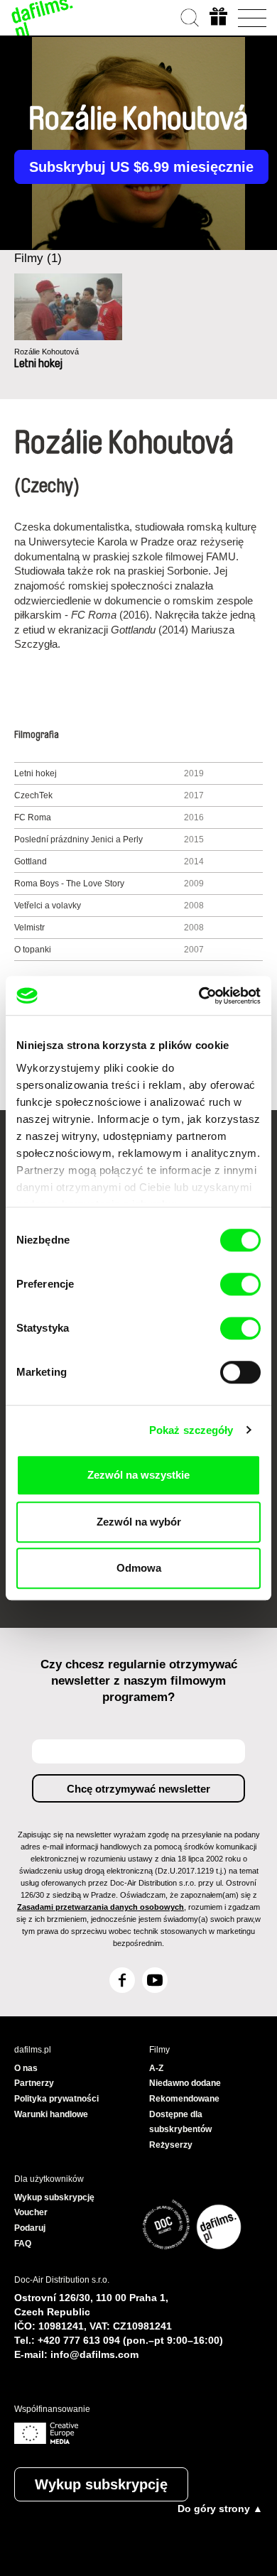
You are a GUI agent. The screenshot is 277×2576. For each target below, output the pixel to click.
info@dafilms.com (94, 2354)
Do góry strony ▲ (220, 2509)
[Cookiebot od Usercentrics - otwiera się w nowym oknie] (199, 996)
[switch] (240, 1284)
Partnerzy (34, 2083)
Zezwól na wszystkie (138, 1475)
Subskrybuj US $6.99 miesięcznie (141, 167)
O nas (26, 2068)
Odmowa (139, 1568)
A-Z (156, 2068)
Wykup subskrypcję (101, 2484)
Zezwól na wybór (139, 1522)
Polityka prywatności (56, 2099)
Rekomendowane (184, 2099)
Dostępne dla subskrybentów (180, 2122)
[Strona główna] (43, 18)
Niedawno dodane (185, 2083)
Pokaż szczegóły (191, 1430)
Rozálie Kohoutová (47, 352)
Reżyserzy (171, 2145)
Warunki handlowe (51, 2114)
